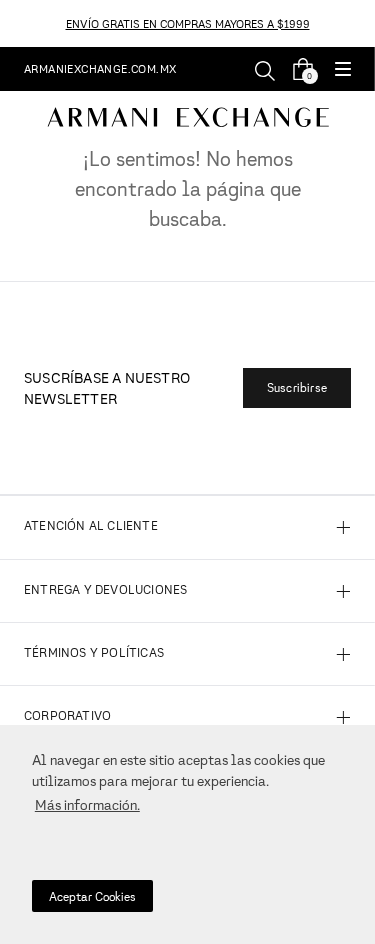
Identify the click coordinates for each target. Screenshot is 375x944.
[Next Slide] (363, 23)
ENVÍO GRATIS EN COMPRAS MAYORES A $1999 (188, 23)
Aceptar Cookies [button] (92, 896)
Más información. (87, 804)
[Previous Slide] (11, 23)
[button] (343, 70)
